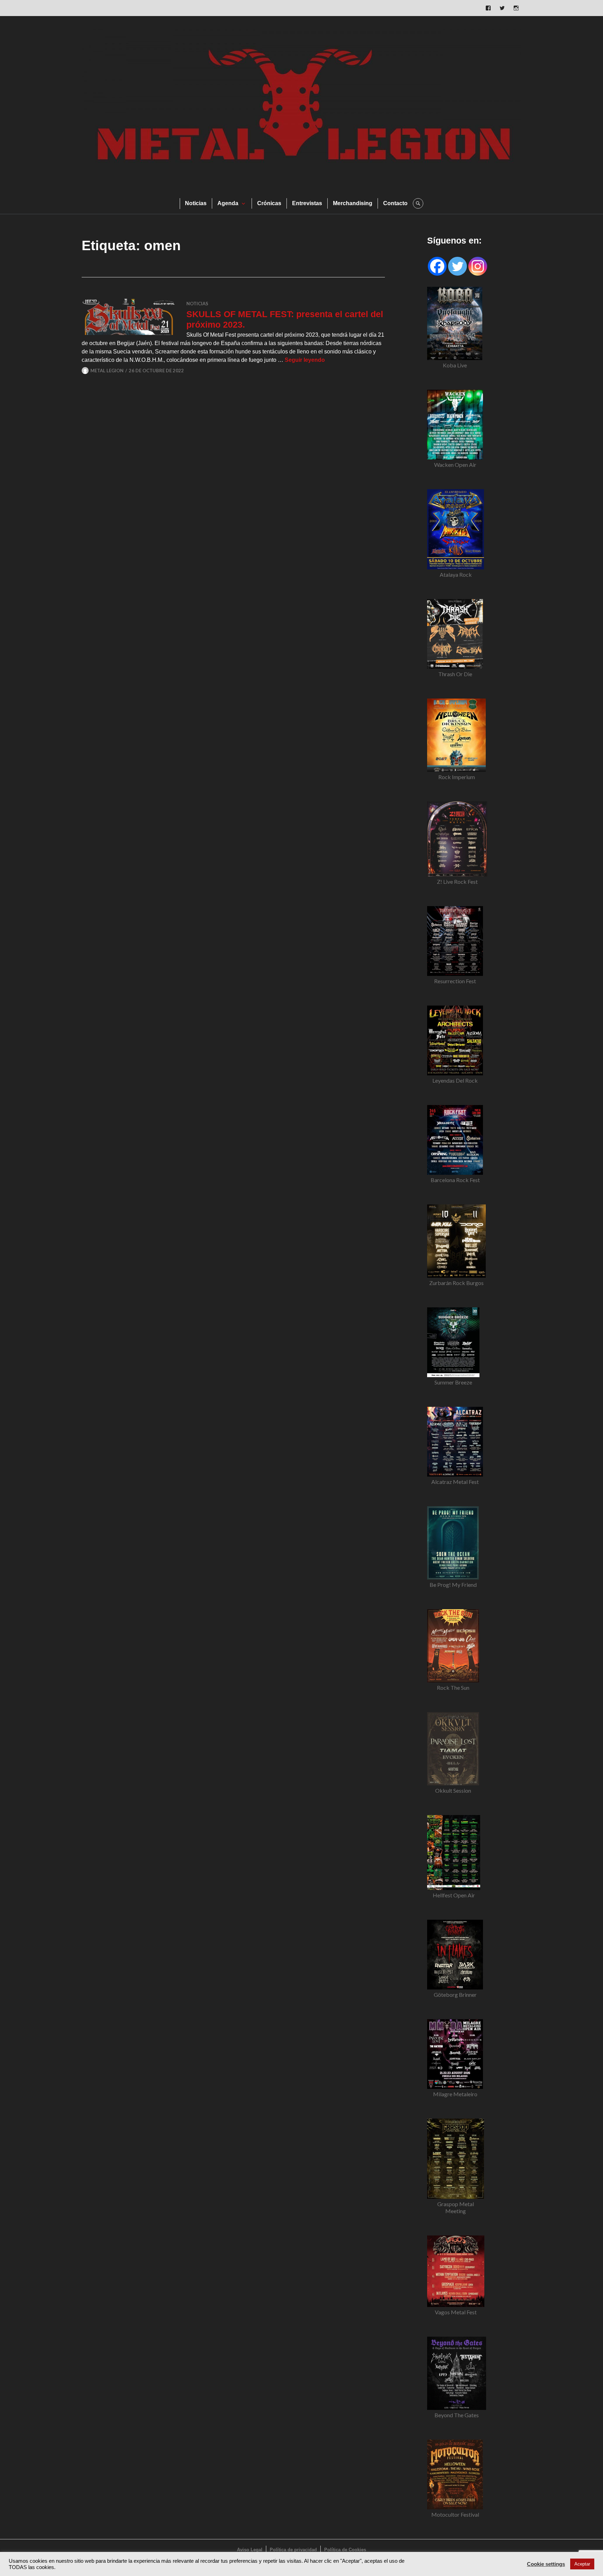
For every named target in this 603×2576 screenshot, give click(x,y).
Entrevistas (307, 203)
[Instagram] (478, 266)
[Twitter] (457, 266)
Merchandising (353, 203)
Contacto (395, 203)
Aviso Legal (250, 2550)
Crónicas (269, 203)
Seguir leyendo (305, 360)
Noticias (196, 203)
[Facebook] (437, 266)
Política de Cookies (345, 2550)
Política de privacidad (293, 2550)
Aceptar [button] (582, 2564)
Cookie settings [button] (546, 2564)
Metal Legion (107, 371)
